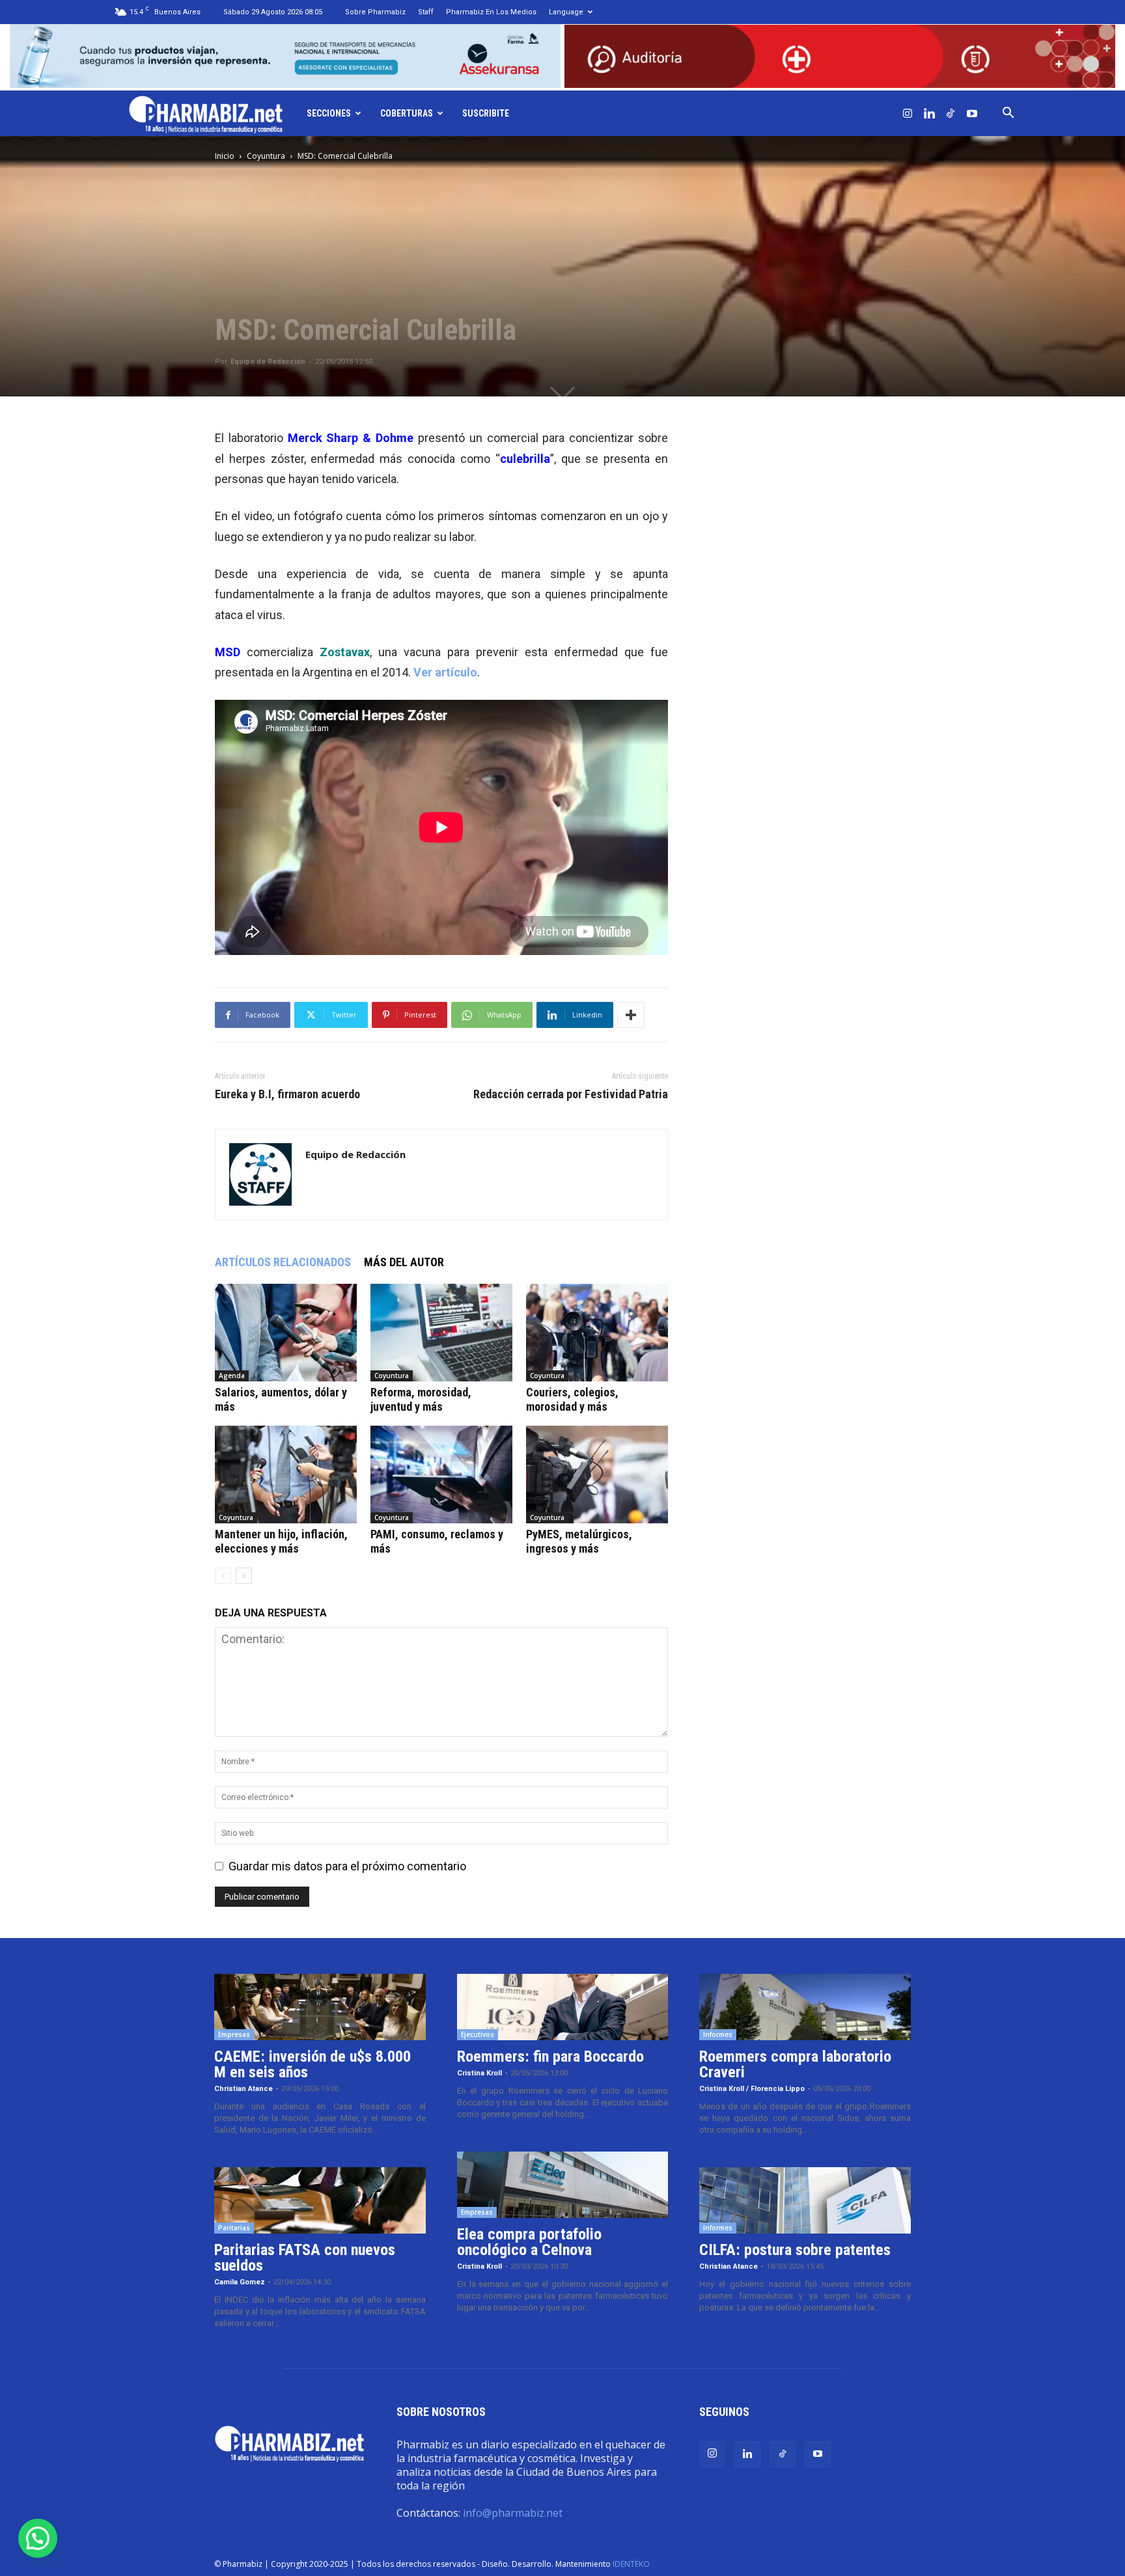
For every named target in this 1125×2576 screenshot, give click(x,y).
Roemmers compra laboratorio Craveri (795, 2064)
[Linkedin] (929, 113)
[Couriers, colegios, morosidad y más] (597, 1333)
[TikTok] (951, 113)
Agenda (232, 1376)
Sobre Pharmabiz (375, 12)
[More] (631, 1015)
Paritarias (234, 2228)
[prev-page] (223, 1576)
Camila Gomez (240, 2282)
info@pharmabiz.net (513, 2513)
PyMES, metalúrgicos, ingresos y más (579, 1541)
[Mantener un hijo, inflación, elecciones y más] (286, 1475)
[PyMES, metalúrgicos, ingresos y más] (597, 1475)
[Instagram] (908, 113)
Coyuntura (266, 156)
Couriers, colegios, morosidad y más (572, 1399)
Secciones (329, 113)
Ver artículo (445, 672)
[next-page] (244, 1576)
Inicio (225, 156)
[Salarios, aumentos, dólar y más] (286, 1333)
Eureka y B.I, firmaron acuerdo (287, 1094)
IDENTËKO (631, 2564)
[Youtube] (972, 113)
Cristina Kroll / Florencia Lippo (752, 2089)
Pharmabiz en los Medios (491, 12)
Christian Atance (243, 2089)
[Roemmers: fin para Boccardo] (563, 2007)
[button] (1008, 113)
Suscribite (486, 113)
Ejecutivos (478, 2034)
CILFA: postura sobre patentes (795, 2250)
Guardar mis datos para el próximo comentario (347, 1866)
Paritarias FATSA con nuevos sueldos (305, 2258)
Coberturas (407, 113)
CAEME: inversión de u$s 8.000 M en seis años (312, 2064)
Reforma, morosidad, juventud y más (421, 1399)
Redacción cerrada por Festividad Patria (571, 1094)
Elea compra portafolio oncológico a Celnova (529, 2242)
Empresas (234, 2034)
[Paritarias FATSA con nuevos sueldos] (320, 2200)
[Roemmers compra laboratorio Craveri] (805, 2007)
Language (566, 12)
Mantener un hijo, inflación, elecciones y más (281, 1541)
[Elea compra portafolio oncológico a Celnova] (563, 2185)
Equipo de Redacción (268, 362)
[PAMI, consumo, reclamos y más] (441, 1475)
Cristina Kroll (479, 2073)
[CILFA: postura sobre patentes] (805, 2200)
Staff (426, 12)
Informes (718, 2034)
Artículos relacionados (283, 1262)
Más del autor (404, 1262)
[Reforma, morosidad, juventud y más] (441, 1333)
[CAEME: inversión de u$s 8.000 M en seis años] (320, 2007)
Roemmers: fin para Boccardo (550, 2057)
